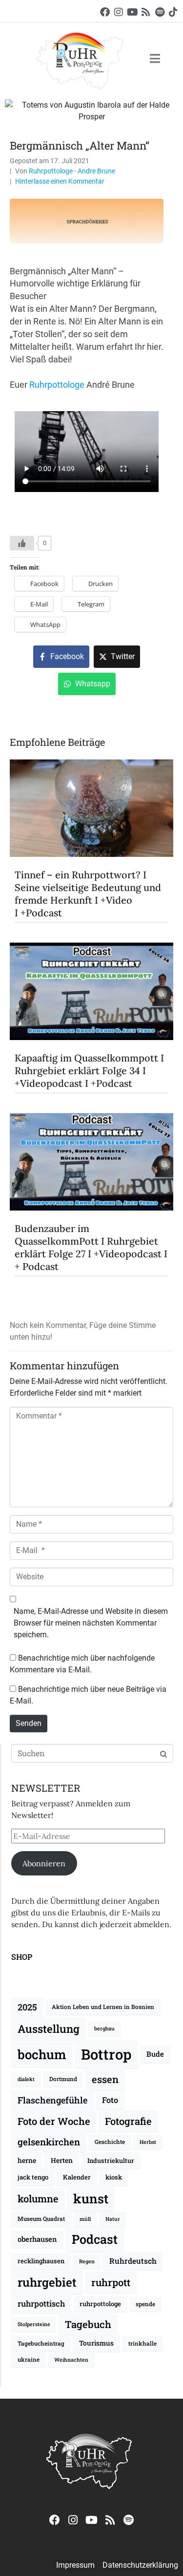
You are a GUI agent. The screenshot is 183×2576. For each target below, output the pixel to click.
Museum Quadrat (41, 2219)
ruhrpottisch (41, 2303)
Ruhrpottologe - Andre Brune (72, 171)
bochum (42, 2054)
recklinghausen (41, 2261)
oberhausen (37, 2239)
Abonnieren (44, 1863)
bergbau (104, 2028)
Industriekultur (111, 2160)
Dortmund (63, 2079)
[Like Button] (22, 543)
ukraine (29, 2359)
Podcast (95, 2239)
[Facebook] (105, 12)
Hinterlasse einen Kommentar (60, 181)
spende (145, 2304)
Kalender (77, 2177)
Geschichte (110, 2142)
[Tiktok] (173, 12)
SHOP (22, 1957)
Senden (29, 1723)
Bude (155, 2054)
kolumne (38, 2198)
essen (105, 2079)
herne (27, 2160)
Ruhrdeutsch (133, 2261)
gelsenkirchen (49, 2142)
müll (85, 2219)
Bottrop (106, 2054)
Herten (62, 2160)
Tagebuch (88, 2324)
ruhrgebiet (47, 2282)
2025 (27, 2007)
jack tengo (33, 2177)
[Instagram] (119, 12)
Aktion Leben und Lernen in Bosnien (103, 2007)
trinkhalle (142, 2343)
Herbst (148, 2142)
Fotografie (128, 2121)
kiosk (114, 2177)
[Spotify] (160, 12)
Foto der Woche (54, 2121)
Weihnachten (71, 2360)
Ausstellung (49, 2029)
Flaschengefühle (52, 2100)
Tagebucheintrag (41, 2343)
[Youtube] (132, 12)
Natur (113, 2219)
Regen (87, 2261)
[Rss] (146, 12)
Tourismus (96, 2343)
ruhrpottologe (100, 2304)
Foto (110, 2100)
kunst (91, 2198)
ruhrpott (111, 2282)
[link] (57, 385)
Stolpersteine (34, 2324)
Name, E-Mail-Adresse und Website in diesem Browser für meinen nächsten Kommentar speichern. (91, 1623)
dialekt (26, 2079)
